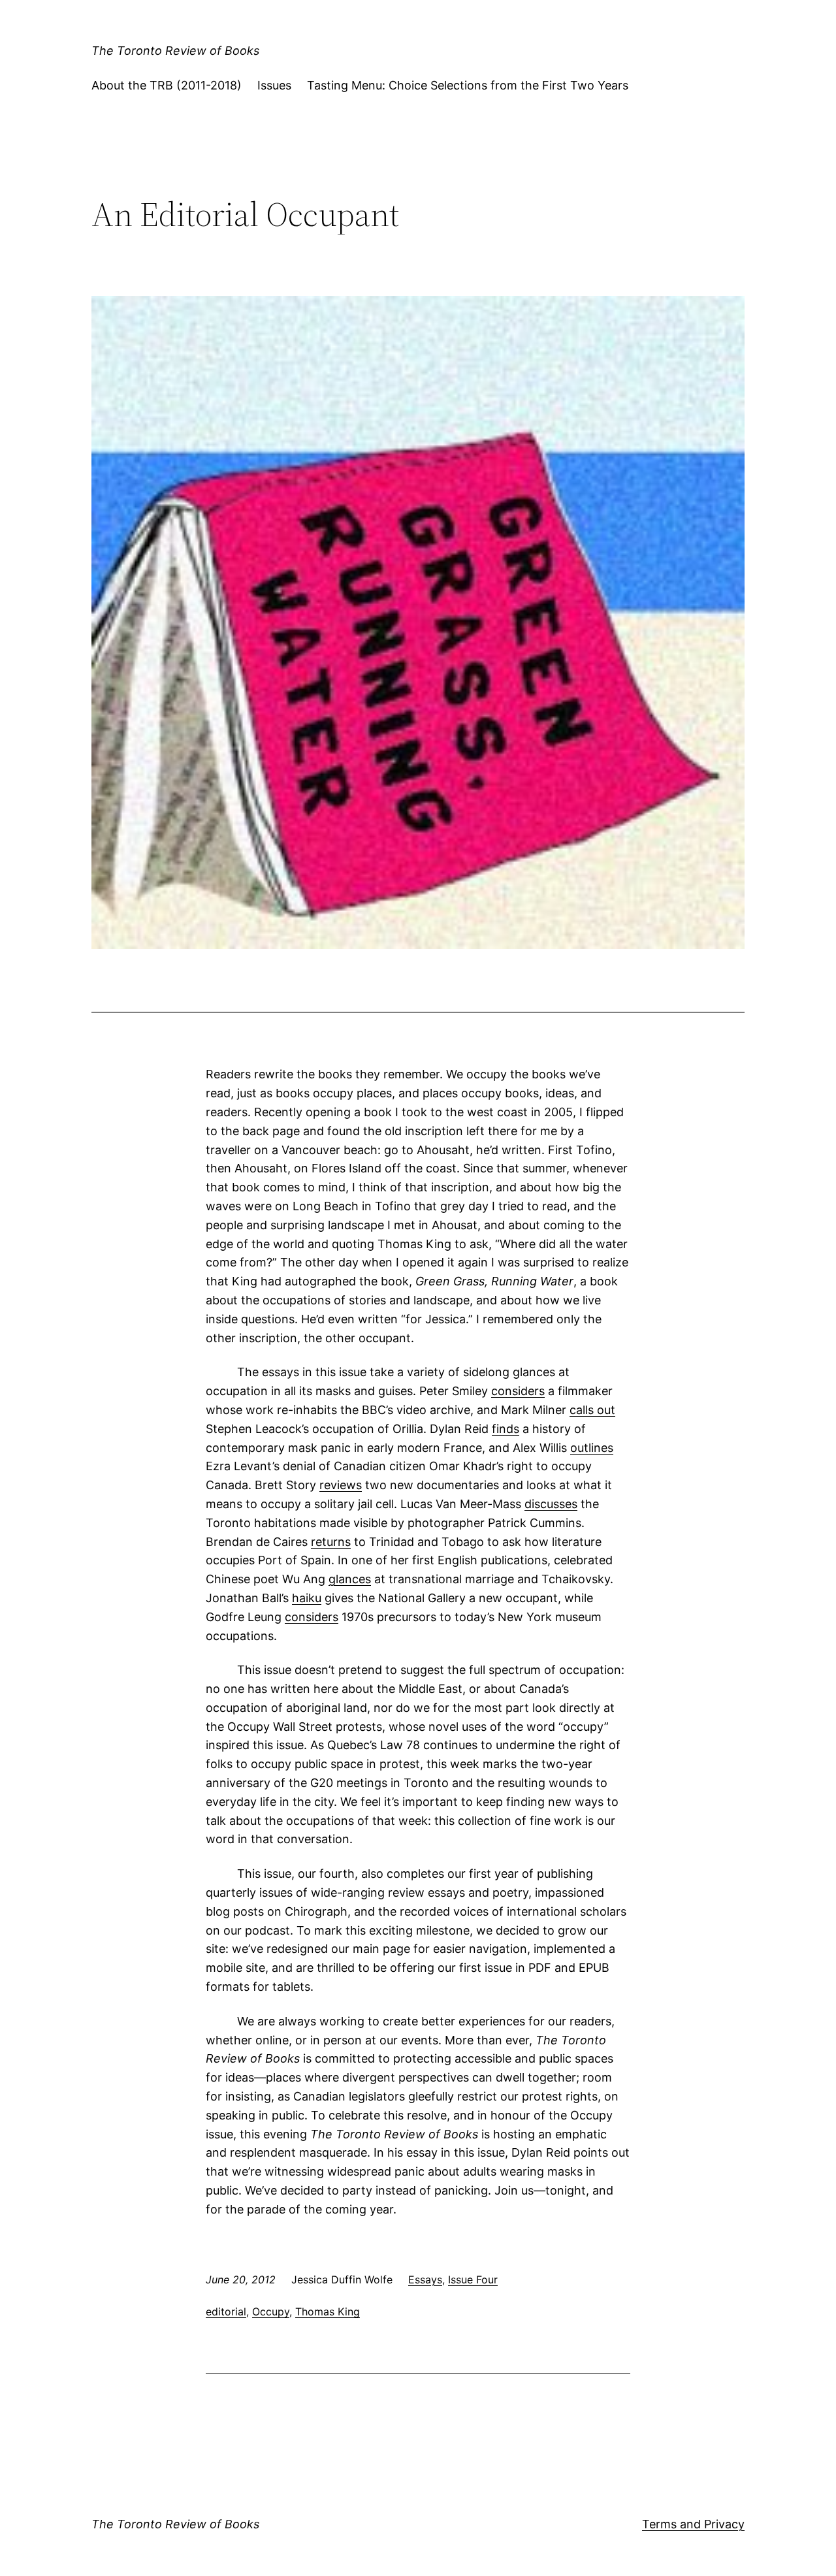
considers (518, 1391)
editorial (226, 2311)
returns (331, 1542)
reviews (341, 1485)
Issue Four (473, 2279)
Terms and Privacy (693, 2524)
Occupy (271, 2311)
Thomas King (328, 2311)
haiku (307, 1598)
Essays (425, 2279)
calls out (592, 1410)
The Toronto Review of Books (175, 51)
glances (350, 1579)
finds (506, 1429)
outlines (592, 1448)
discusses (551, 1504)
